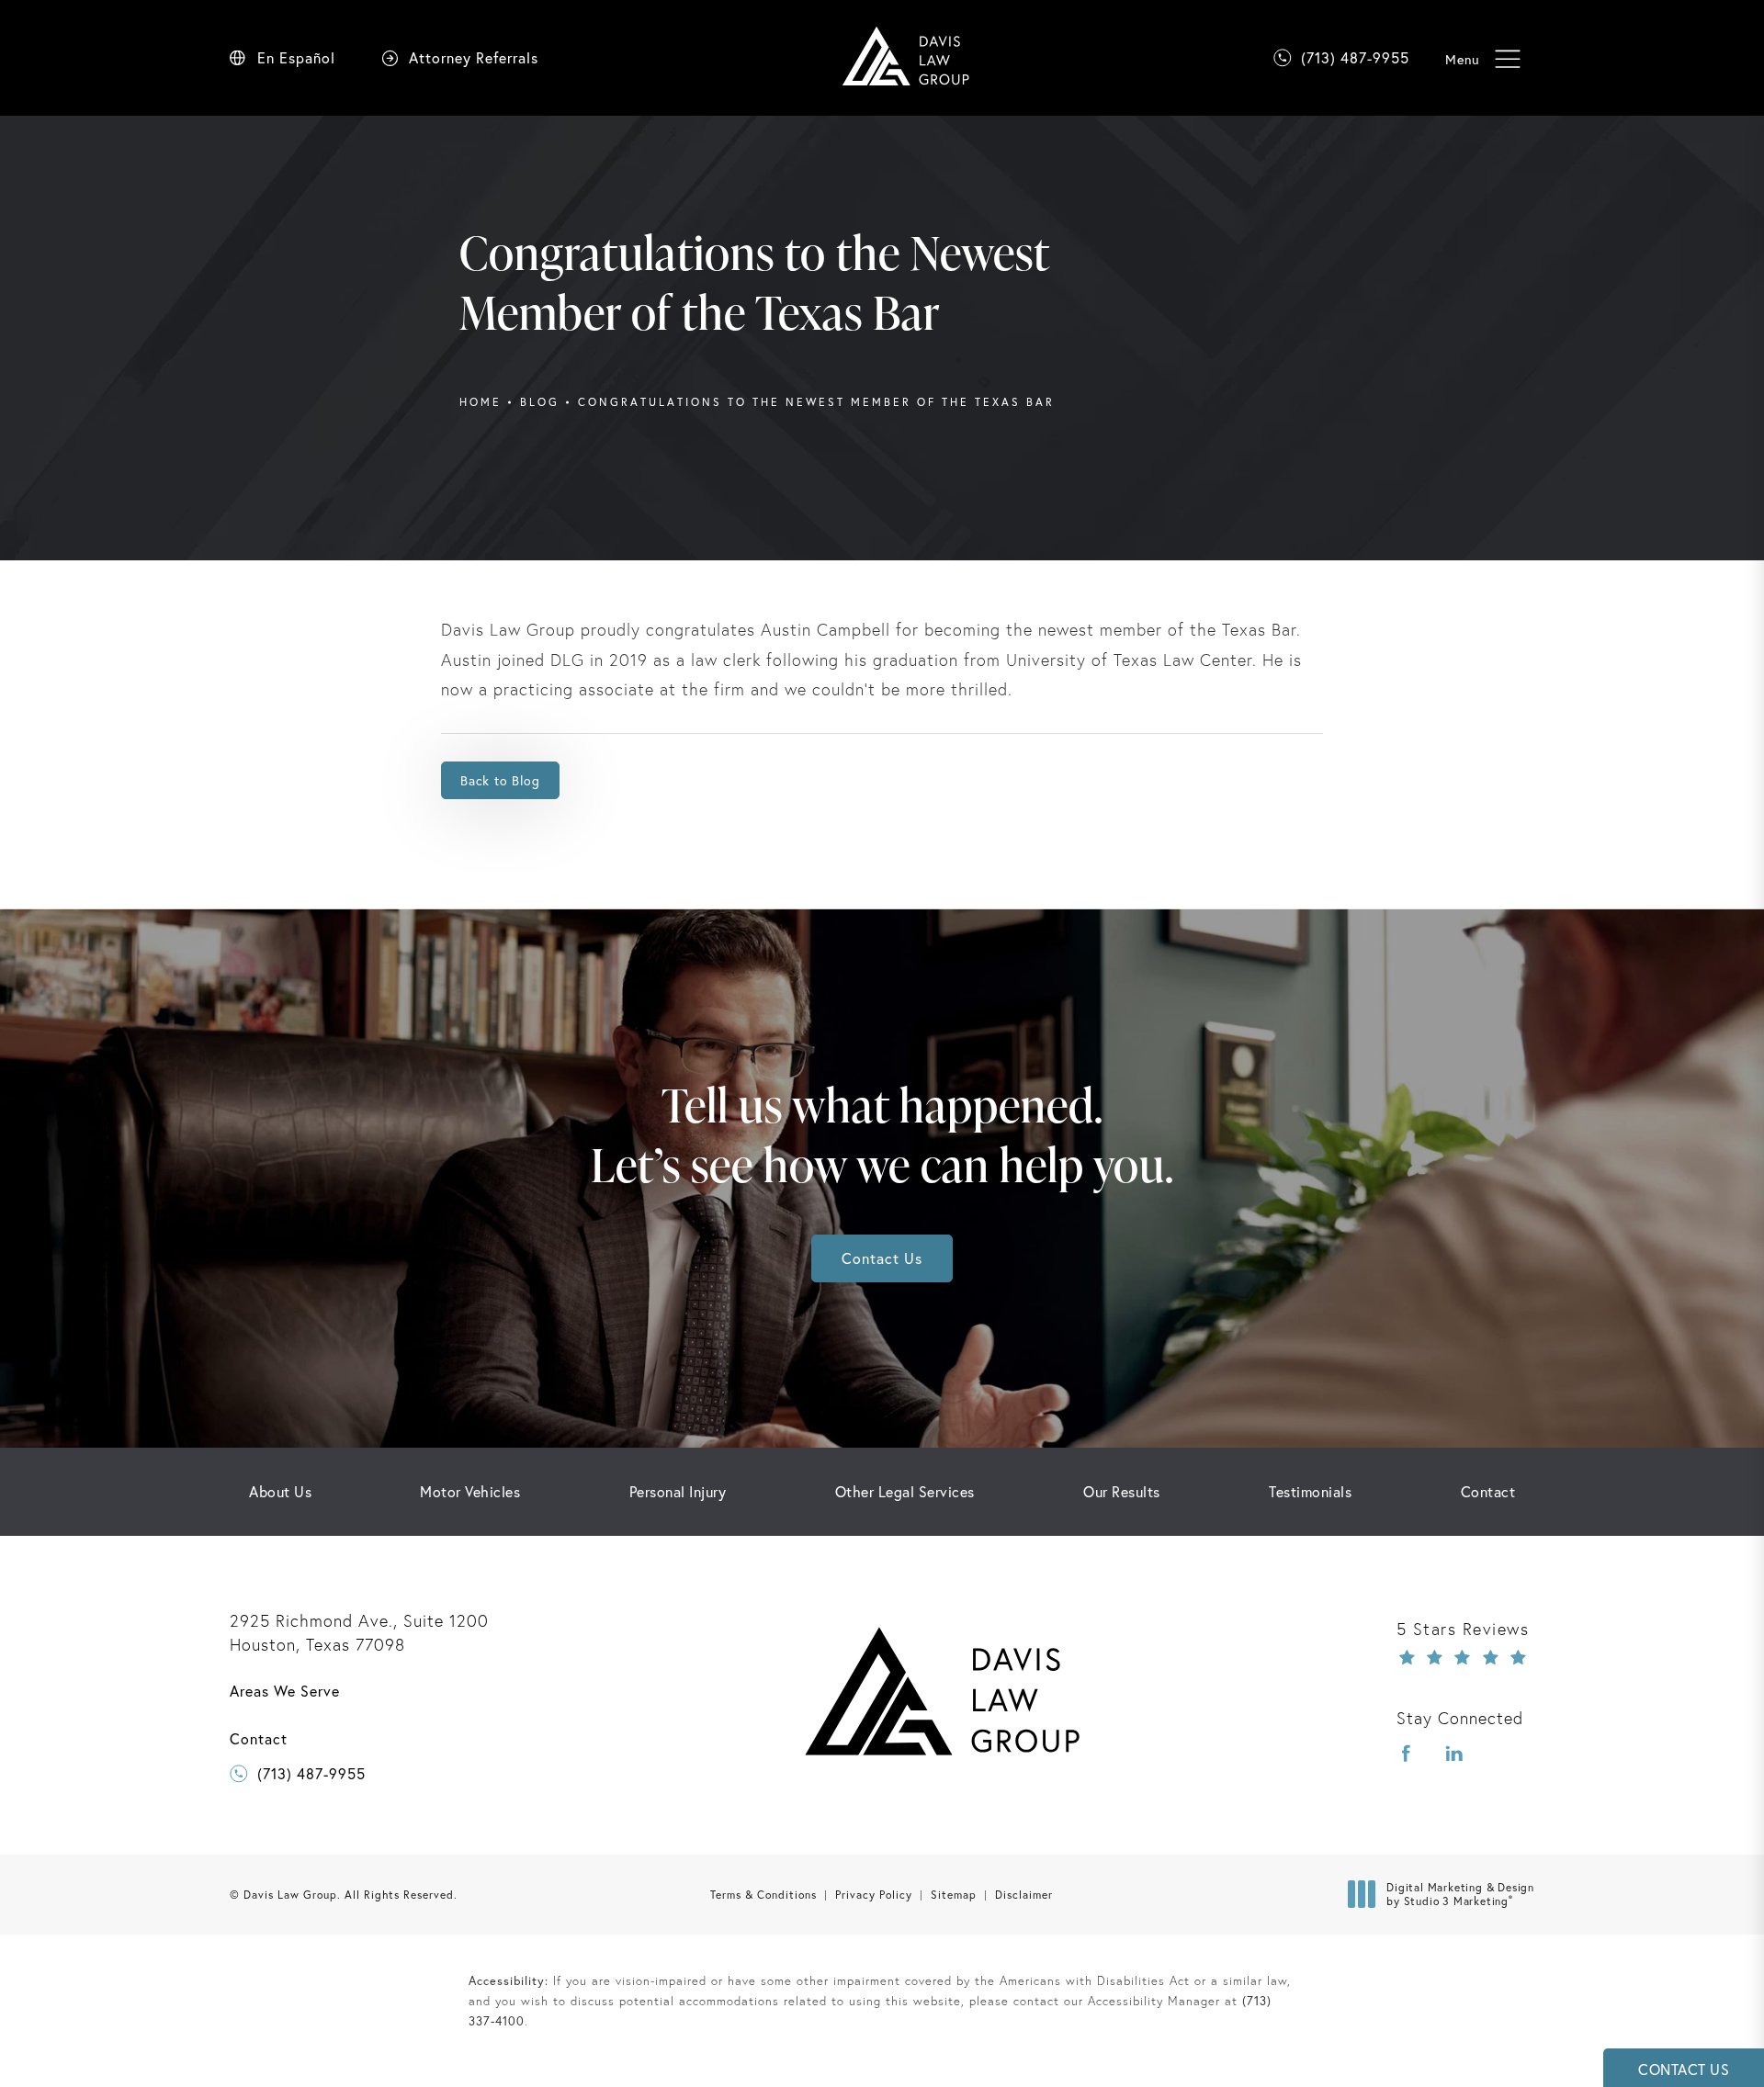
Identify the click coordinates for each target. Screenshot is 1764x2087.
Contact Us (882, 1258)
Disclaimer (1024, 1895)
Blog (540, 402)
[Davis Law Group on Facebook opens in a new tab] (1407, 1754)
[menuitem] (280, 1492)
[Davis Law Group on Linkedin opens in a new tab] (1454, 1754)
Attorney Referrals (474, 58)
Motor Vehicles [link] (470, 1492)
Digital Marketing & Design (1460, 1895)
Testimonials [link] (1310, 1492)
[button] (1507, 59)
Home (481, 402)
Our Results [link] (1122, 1492)
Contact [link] (1488, 1492)
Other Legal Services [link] (905, 1492)
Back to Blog (500, 780)
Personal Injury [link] (678, 1492)
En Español (296, 58)
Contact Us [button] (1684, 2069)
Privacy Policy (874, 1895)
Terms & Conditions (763, 1895)
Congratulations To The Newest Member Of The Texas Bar (816, 402)
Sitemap (954, 1895)
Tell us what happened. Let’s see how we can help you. (882, 1134)
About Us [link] (280, 1492)
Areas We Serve (285, 1691)
